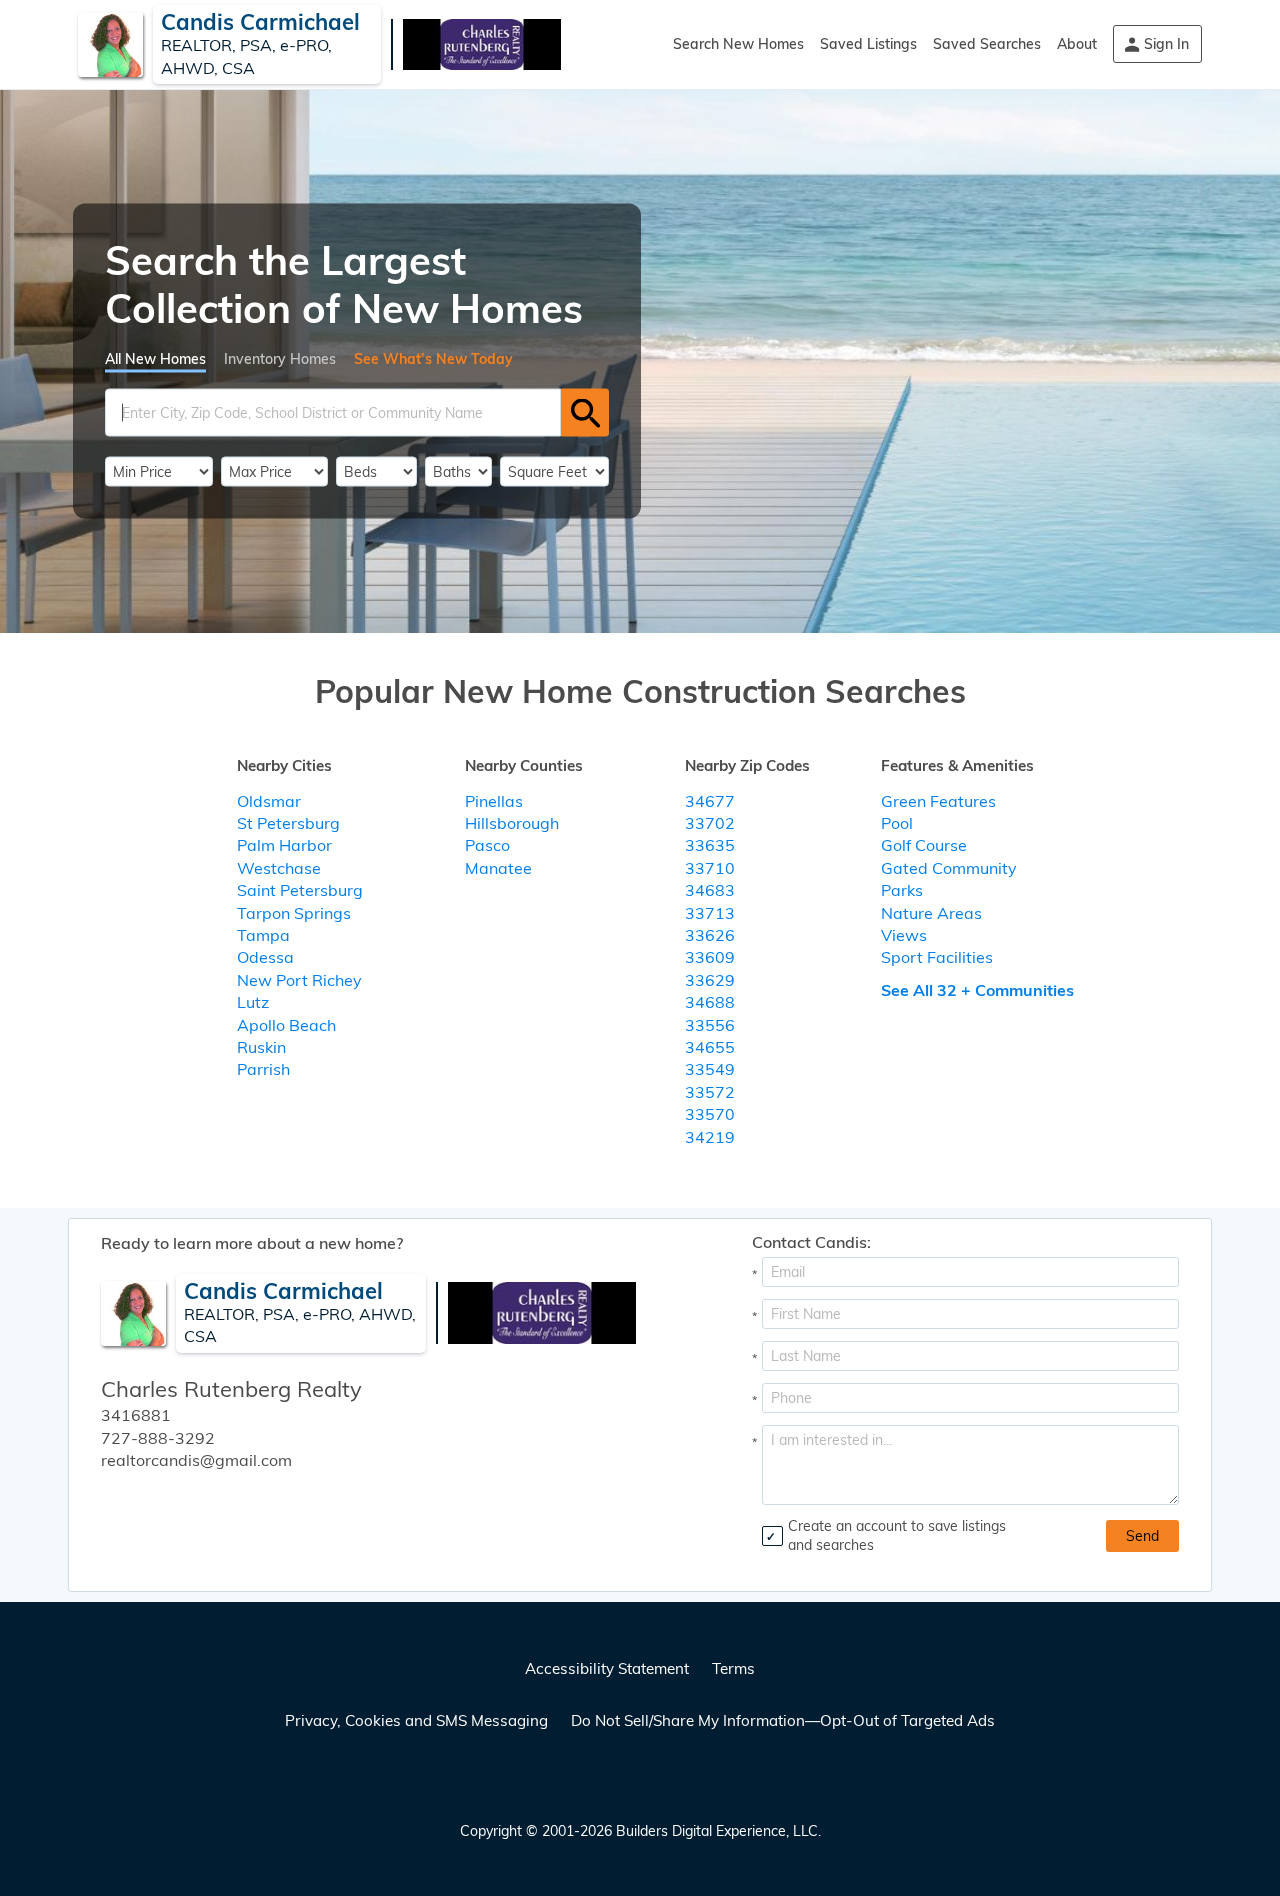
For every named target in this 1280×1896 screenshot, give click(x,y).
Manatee (498, 868)
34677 (710, 801)
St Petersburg (288, 823)
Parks (902, 890)
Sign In (1166, 44)
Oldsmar (269, 801)
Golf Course (924, 845)
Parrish (263, 1069)
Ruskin (261, 1047)
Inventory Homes (280, 359)
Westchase (279, 868)
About (1077, 44)
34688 (710, 1002)
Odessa (265, 957)
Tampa (263, 935)
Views (904, 935)
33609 (710, 957)
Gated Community (949, 868)
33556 (710, 1025)
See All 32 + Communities (977, 990)
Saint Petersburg (300, 890)
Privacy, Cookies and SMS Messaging (416, 1720)
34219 (710, 1137)
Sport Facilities (937, 957)
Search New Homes (738, 44)
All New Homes (155, 359)
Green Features (938, 801)
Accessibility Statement (607, 1668)
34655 (710, 1047)
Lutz (253, 1002)
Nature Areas (931, 913)
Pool (897, 823)
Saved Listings (868, 44)
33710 (710, 868)
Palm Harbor (284, 845)
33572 (710, 1092)
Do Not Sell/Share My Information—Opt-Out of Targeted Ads (783, 1720)
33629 (710, 980)
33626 (710, 935)
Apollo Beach (286, 1025)
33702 (710, 823)
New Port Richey (299, 980)
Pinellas (494, 801)
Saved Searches (987, 44)
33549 (710, 1069)
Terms (733, 1668)
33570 (710, 1114)
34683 (710, 890)
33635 (710, 845)
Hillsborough (512, 823)
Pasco (487, 845)
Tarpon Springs (294, 913)
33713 (710, 913)
